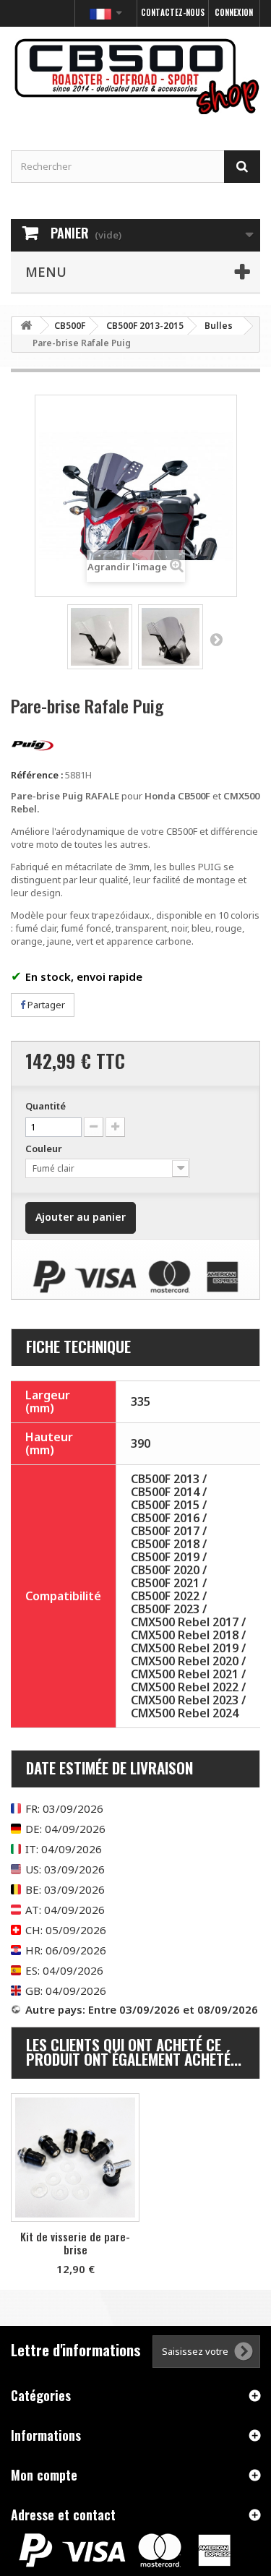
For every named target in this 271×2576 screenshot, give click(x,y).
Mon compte (44, 2475)
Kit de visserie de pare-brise (75, 2243)
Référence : (37, 775)
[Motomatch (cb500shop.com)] (135, 76)
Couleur (45, 1149)
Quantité (46, 1106)
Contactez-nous (173, 12)
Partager (45, 1005)
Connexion (234, 12)
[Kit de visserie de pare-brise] (75, 2158)
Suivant (216, 639)
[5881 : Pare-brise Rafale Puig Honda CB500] (100, 637)
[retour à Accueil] (26, 326)
